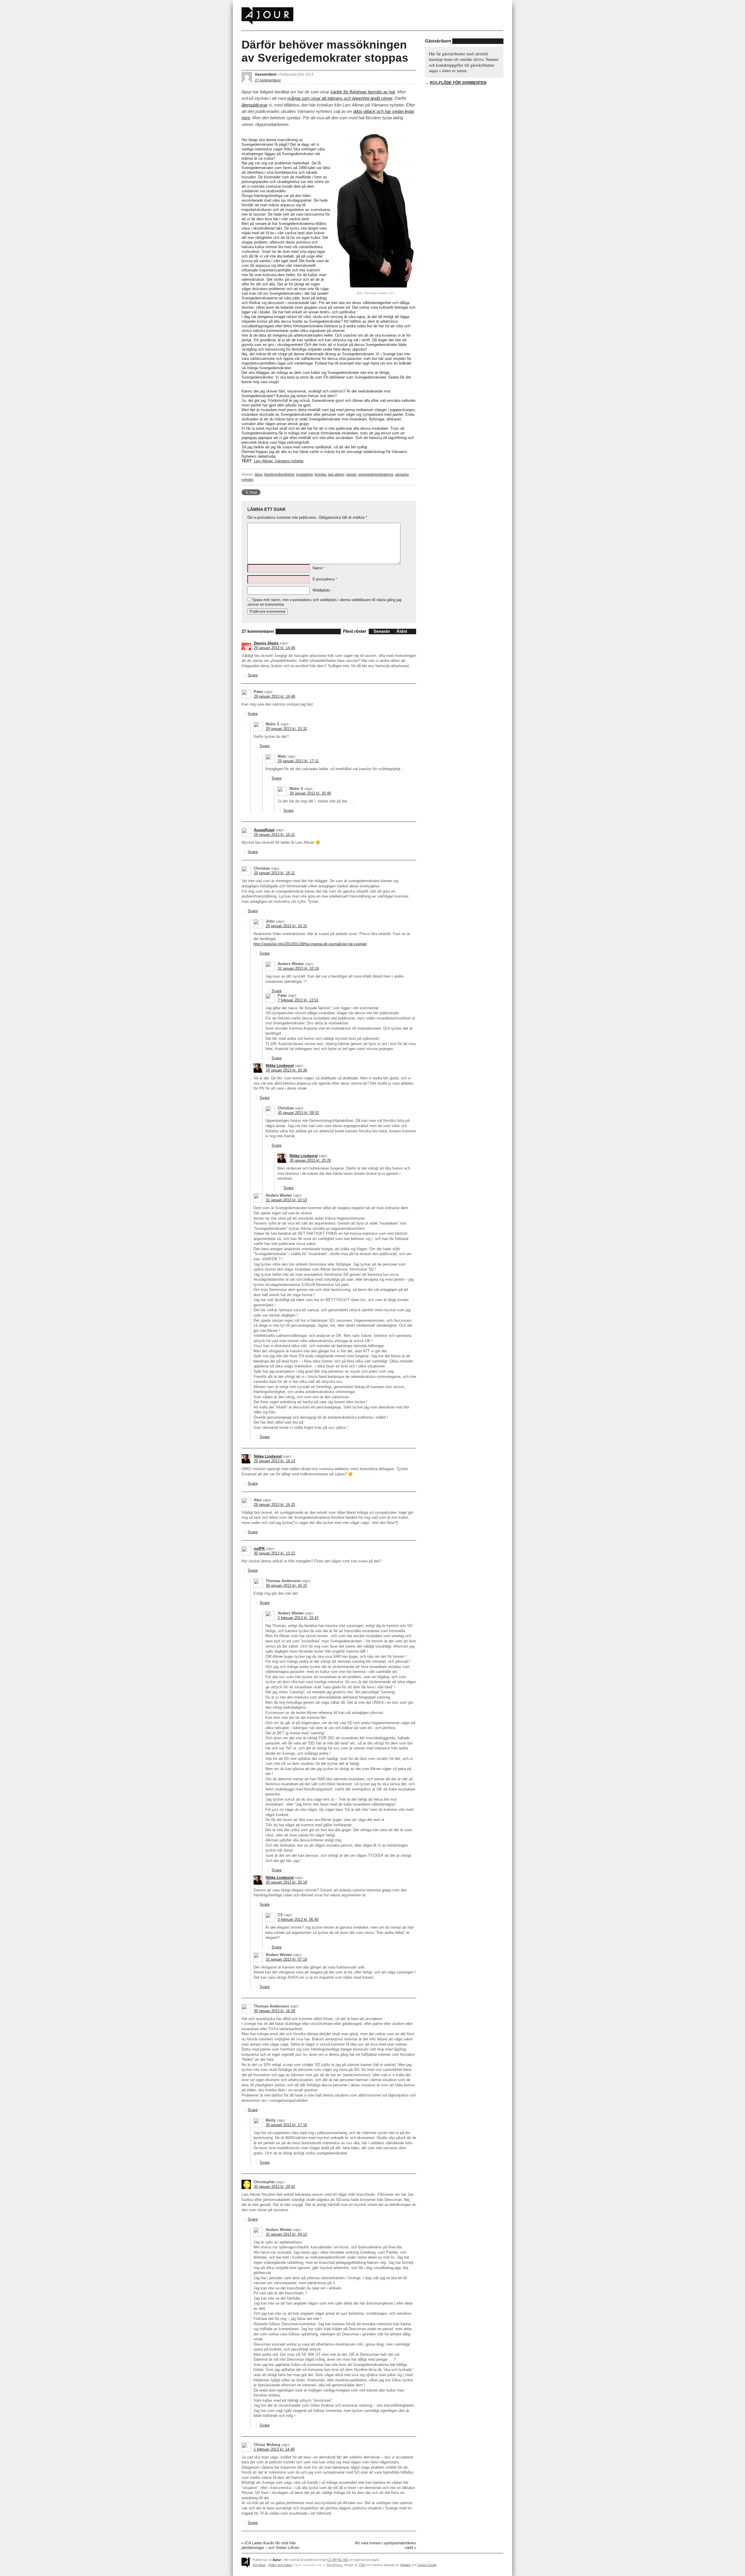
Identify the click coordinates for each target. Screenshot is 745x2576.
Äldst (402, 631)
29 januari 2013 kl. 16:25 (274, 1505)
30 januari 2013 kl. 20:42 (274, 2187)
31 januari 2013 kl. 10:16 (298, 968)
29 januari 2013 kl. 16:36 (286, 1070)
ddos (259, 474)
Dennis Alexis (266, 643)
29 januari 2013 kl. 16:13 (274, 1461)
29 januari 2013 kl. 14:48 (274, 696)
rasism (351, 474)
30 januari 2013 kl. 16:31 (286, 1585)
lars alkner (336, 474)
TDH (362, 2565)
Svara (253, 675)
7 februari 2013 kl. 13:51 (298, 1000)
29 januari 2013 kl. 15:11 (274, 835)
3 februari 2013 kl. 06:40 (298, 1919)
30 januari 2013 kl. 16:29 (274, 2011)
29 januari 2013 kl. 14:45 (274, 648)
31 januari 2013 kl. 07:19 (286, 1959)
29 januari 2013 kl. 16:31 (286, 926)
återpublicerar (254, 105)
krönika (320, 474)
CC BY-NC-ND (338, 2560)
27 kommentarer (268, 80)
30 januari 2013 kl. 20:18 (286, 1882)
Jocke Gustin (427, 2565)
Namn (319, 568)
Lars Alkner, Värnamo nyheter (279, 461)
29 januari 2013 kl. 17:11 (298, 761)
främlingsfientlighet (279, 474)
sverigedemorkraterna (376, 474)
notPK (259, 1549)
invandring (304, 474)
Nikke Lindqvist (280, 1066)
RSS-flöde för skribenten (458, 83)
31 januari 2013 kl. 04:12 (286, 2234)
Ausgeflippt (264, 830)
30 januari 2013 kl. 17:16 (286, 2125)
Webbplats (321, 590)
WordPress (335, 2565)
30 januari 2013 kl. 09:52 (298, 1113)
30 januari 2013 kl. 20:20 (310, 1160)
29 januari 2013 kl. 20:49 (310, 793)
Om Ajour (259, 2565)
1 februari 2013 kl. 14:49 (274, 2449)
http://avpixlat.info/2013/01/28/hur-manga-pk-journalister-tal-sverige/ (310, 944)
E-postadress (325, 579)
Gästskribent (266, 74)
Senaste (382, 631)
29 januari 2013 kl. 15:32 (286, 729)
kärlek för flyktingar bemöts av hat (363, 92)
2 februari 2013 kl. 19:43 (298, 1618)
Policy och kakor (280, 2565)
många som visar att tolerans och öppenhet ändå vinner (340, 98)
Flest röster (355, 631)
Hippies (405, 2565)
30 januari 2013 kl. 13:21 (274, 1553)
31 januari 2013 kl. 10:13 (286, 1200)
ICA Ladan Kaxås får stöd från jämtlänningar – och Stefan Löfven (270, 2545)
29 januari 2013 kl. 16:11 (274, 873)
